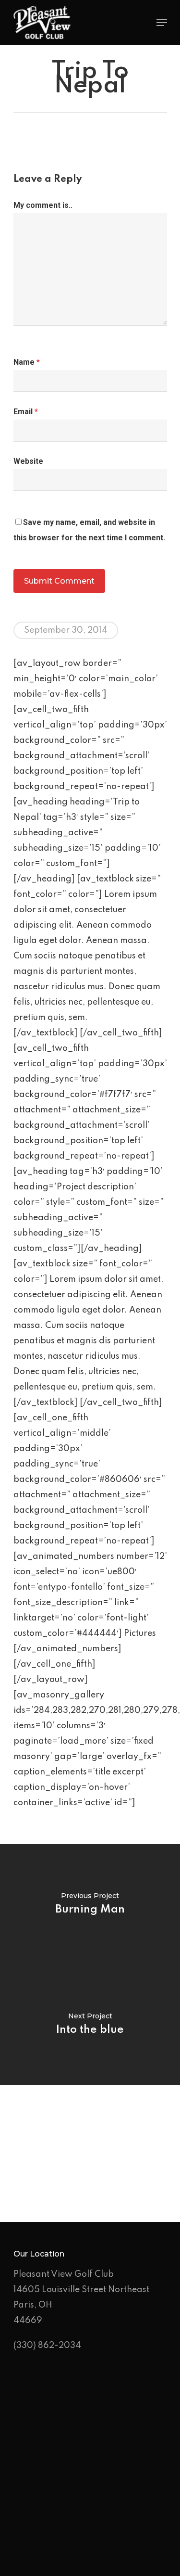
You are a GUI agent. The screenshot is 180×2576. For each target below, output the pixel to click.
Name (27, 362)
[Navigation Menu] (162, 23)
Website (28, 461)
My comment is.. (43, 205)
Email (26, 412)
